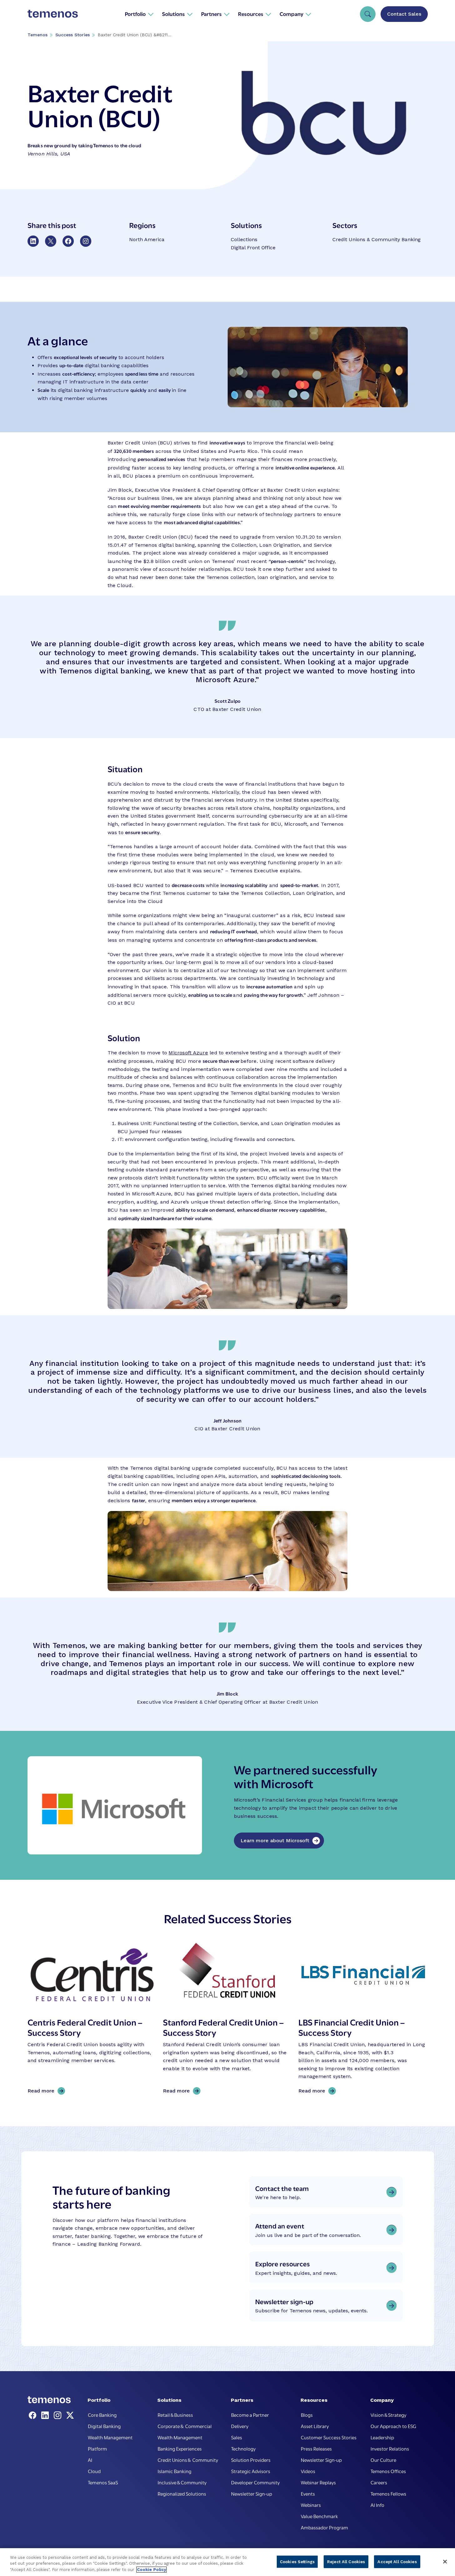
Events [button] (308, 2493)
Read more (43, 2091)
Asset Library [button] (315, 2426)
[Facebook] (34, 2416)
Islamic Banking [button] (174, 2471)
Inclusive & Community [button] (182, 2482)
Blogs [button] (307, 2415)
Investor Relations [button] (390, 2448)
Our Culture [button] (383, 2460)
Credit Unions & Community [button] (188, 2460)
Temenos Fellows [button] (388, 2493)
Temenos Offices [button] (388, 2471)
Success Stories (73, 35)
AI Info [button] (377, 2505)
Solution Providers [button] (251, 2460)
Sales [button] (237, 2437)
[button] (139, 14)
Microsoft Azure (188, 1053)
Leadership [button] (382, 2437)
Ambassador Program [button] (324, 2527)
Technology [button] (243, 2448)
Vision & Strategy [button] (388, 2415)
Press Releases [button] (316, 2448)
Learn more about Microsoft (275, 1841)
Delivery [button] (240, 2426)
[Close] (445, 2562)
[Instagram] (59, 2416)
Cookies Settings (297, 2561)
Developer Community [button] (255, 2482)
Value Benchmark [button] (319, 2516)
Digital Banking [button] (104, 2426)
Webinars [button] (311, 2505)
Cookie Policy (152, 2570)
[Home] (53, 14)
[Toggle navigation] (368, 14)
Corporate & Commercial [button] (185, 2426)
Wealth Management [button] (110, 2437)
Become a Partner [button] (250, 2415)
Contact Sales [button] (404, 14)
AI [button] (90, 2460)
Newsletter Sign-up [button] (252, 2493)
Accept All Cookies (397, 2561)
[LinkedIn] (46, 2416)
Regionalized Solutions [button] (182, 2493)
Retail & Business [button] (175, 2415)
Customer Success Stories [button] (329, 2437)
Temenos (38, 35)
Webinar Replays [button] (318, 2482)
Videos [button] (308, 2471)
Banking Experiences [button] (180, 2448)
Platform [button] (97, 2448)
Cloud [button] (94, 2471)
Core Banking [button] (102, 2415)
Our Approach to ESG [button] (393, 2426)
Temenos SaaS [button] (103, 2482)
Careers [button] (379, 2482)
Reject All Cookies (346, 2561)
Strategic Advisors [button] (251, 2471)
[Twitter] (70, 2416)
